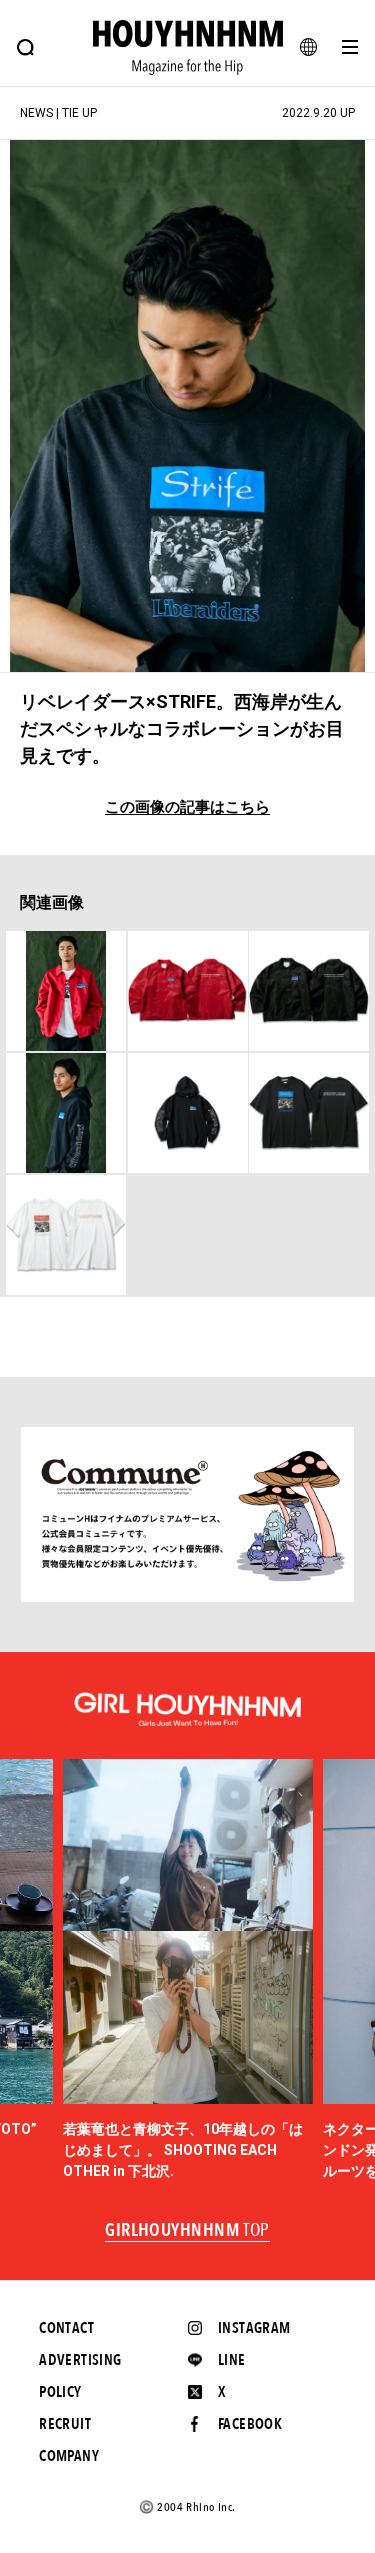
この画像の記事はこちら (187, 807)
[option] (188, 1970)
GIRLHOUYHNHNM (187, 2231)
